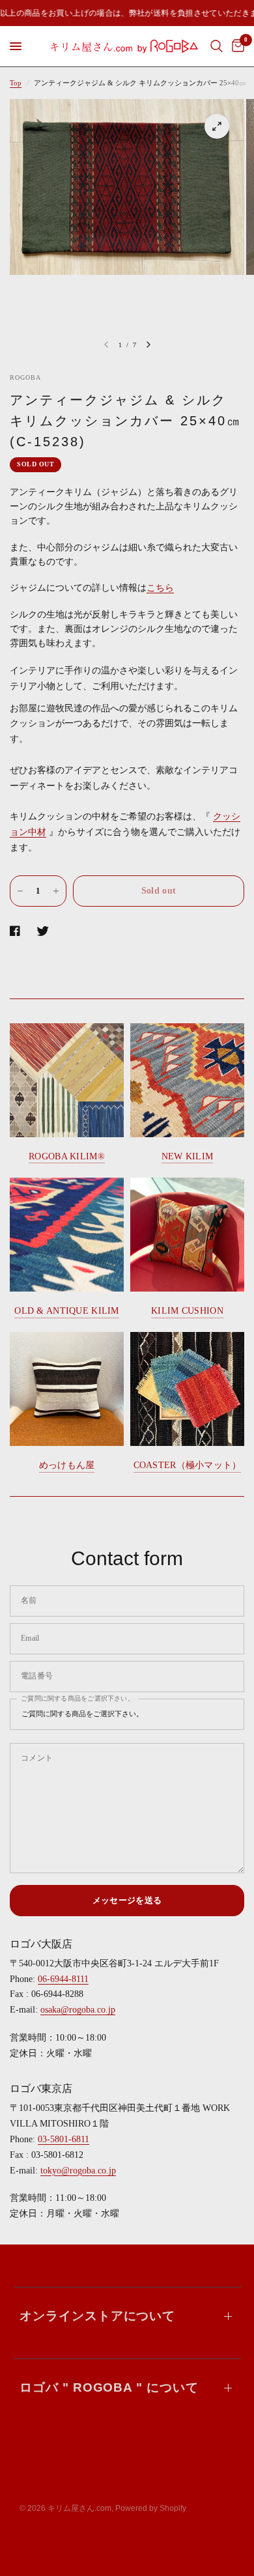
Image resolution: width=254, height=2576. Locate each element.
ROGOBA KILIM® (67, 1156)
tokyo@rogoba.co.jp (78, 2171)
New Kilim (188, 1156)
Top (16, 83)
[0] (236, 46)
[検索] (217, 46)
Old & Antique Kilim (66, 1311)
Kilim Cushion (187, 1311)
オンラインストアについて (97, 2316)
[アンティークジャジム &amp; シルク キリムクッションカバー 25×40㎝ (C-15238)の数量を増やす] (56, 891)
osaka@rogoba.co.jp (78, 2010)
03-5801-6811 (63, 2139)
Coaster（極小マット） (188, 1465)
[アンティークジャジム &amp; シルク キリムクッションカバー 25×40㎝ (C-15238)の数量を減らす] (20, 891)
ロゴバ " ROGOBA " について (109, 2387)
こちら (160, 588)
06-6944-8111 (63, 1979)
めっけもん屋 (67, 1465)
